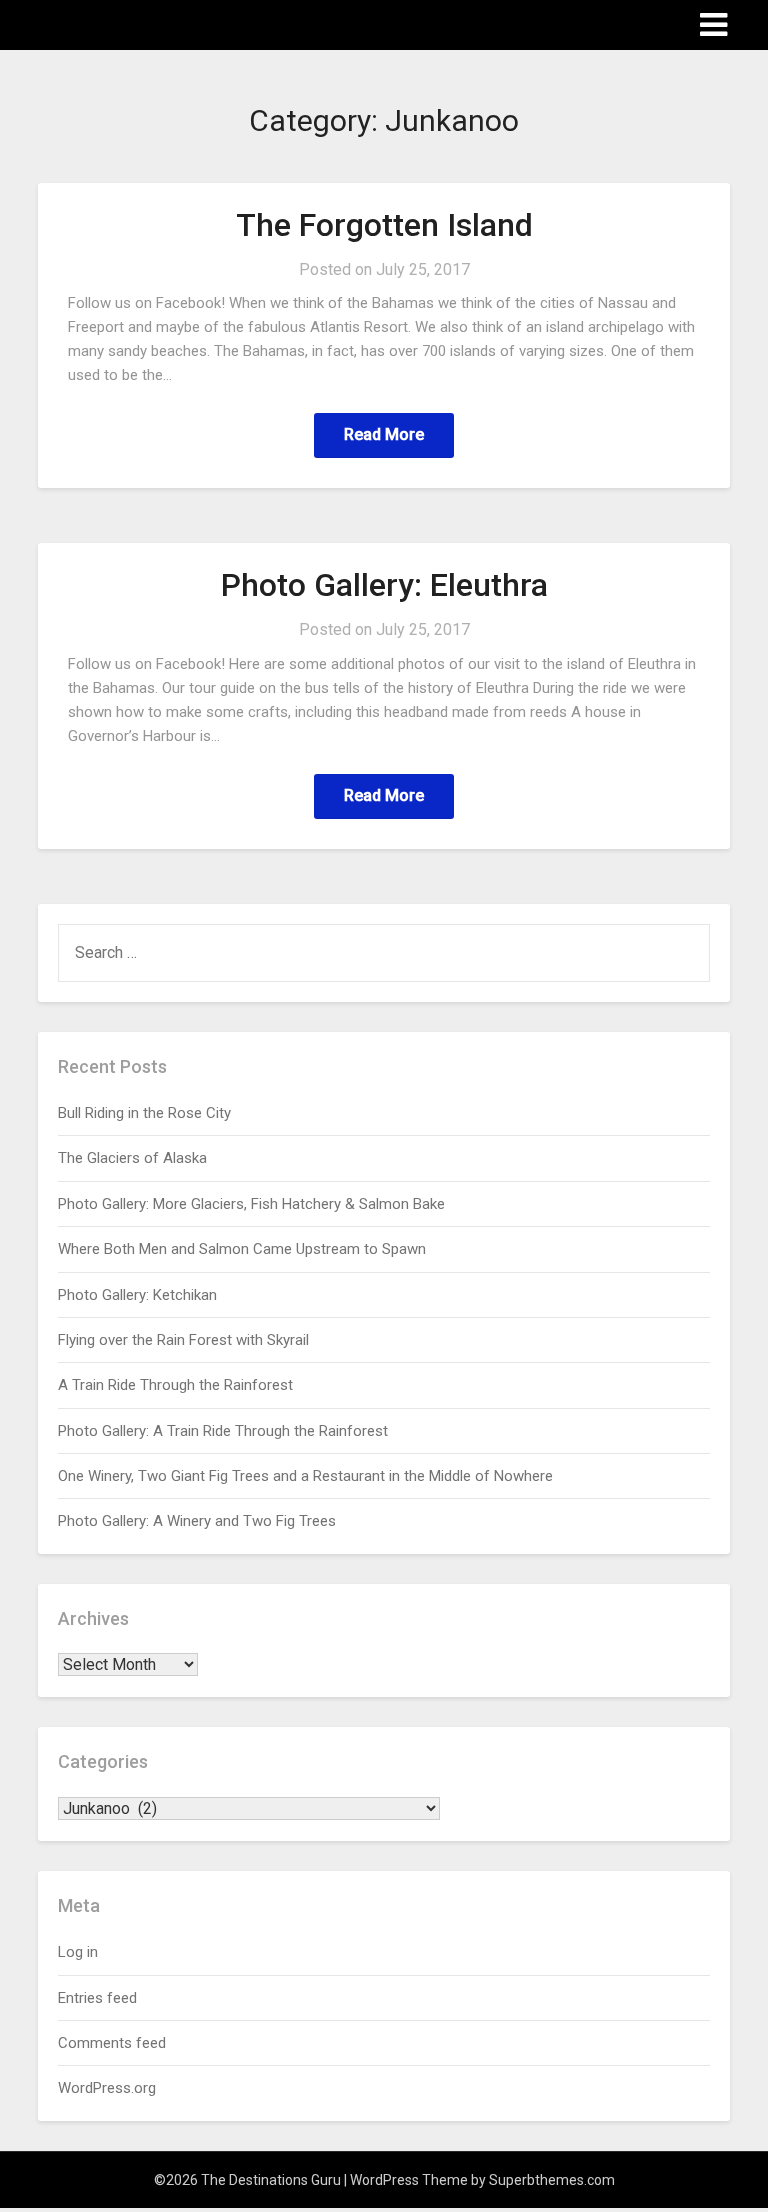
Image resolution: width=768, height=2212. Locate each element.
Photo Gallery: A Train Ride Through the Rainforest (223, 1431)
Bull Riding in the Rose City (144, 1113)
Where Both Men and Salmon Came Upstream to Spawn (242, 1249)
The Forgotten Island (384, 225)
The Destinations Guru (148, 23)
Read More (384, 434)
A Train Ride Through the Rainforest (175, 1385)
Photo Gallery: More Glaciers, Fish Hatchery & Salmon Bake (251, 1204)
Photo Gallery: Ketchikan (137, 1295)
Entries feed (97, 1998)
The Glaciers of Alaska (132, 1158)
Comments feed (112, 2043)
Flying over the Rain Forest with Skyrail (183, 1340)
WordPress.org (107, 2088)
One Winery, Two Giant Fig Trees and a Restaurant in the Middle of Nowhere (305, 1476)
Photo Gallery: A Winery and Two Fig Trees (197, 1521)
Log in (78, 1952)
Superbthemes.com (552, 2180)
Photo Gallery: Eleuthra (384, 585)
